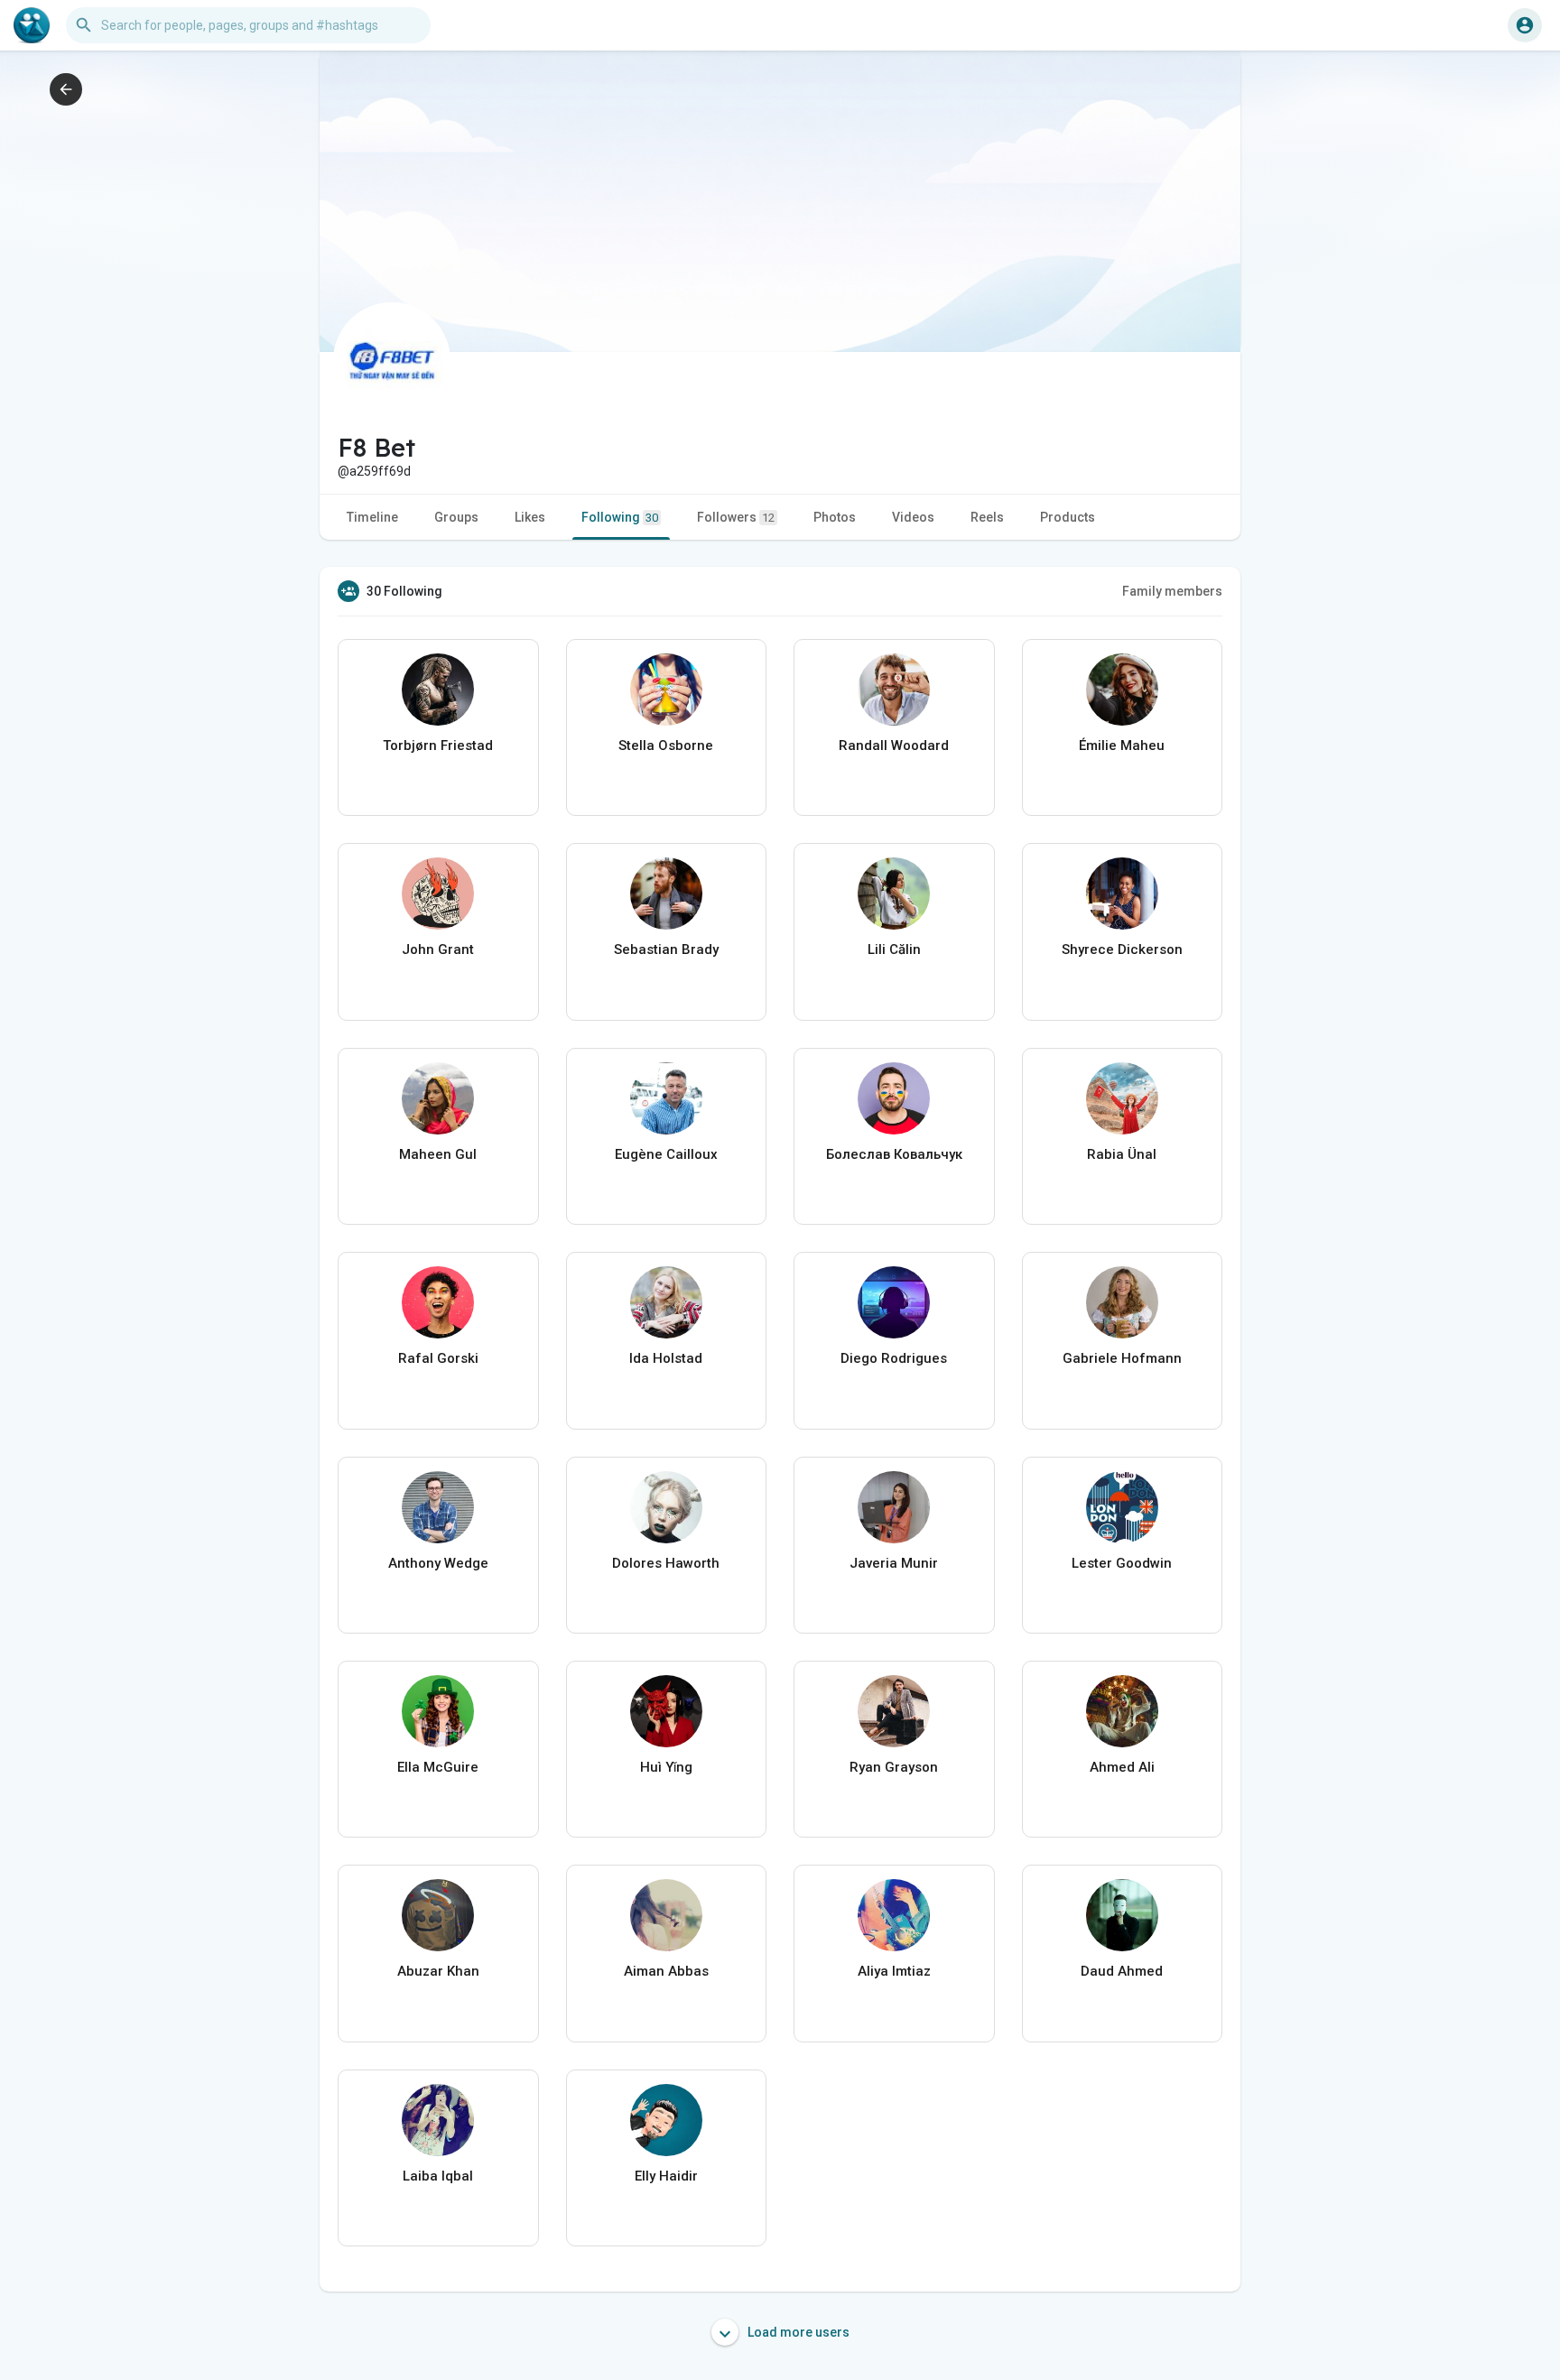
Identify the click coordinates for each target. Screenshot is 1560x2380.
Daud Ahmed (1122, 1971)
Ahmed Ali (1122, 1767)
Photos (835, 517)
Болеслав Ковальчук (894, 1154)
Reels (987, 517)
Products (1068, 517)
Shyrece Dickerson (1122, 949)
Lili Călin (894, 949)
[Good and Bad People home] (32, 25)
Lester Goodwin (1122, 1563)
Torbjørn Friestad (438, 745)
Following (620, 517)
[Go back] (66, 89)
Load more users (797, 2332)
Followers (736, 517)
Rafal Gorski (438, 1358)
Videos (913, 517)
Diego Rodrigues (894, 1358)
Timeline (372, 517)
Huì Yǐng (666, 1767)
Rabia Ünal (1122, 1154)
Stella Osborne (666, 745)
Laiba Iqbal (438, 2176)
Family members (1172, 591)
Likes (530, 517)
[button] (1525, 25)
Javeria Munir (894, 1563)
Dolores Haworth (666, 1563)
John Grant (438, 949)
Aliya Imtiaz (894, 1971)
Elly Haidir (666, 2176)
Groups (456, 517)
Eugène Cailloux (666, 1154)
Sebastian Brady (666, 949)
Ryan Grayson (894, 1767)
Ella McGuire (438, 1767)
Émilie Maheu (1122, 745)
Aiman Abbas (666, 1971)
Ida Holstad (666, 1358)
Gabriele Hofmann (1122, 1358)
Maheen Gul (438, 1154)
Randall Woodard (894, 745)
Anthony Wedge (438, 1563)
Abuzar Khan (438, 1971)
